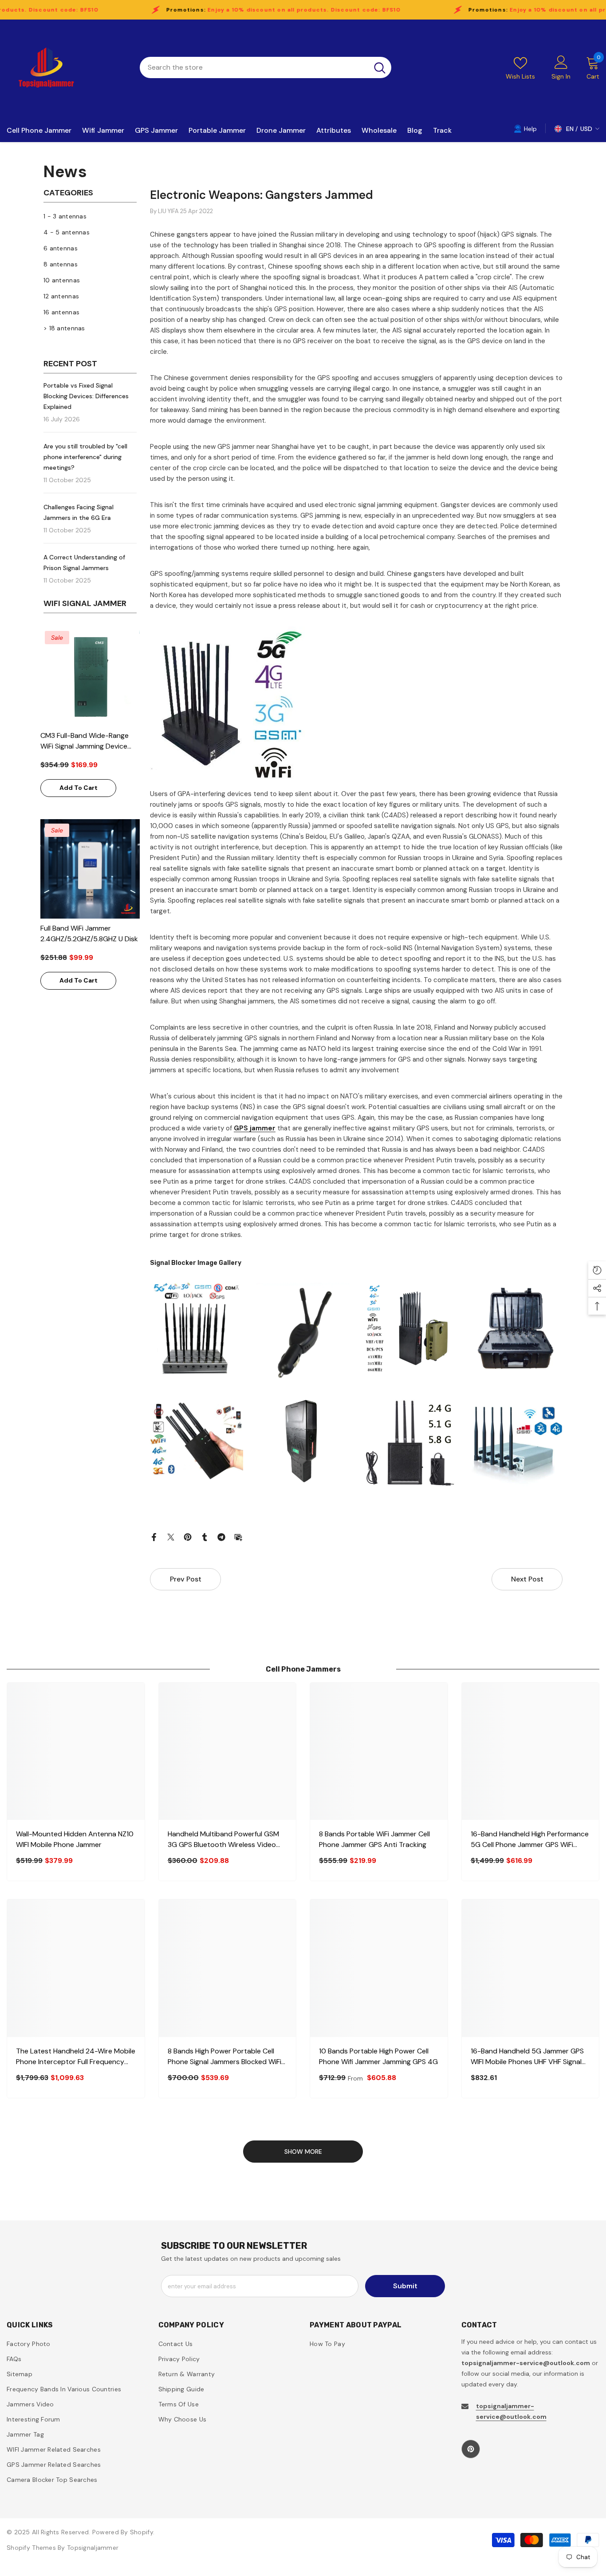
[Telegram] (221, 1537)
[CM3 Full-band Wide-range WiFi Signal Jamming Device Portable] (90, 676)
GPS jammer (255, 1128)
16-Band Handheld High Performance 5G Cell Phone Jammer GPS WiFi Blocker (530, 1840)
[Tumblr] (205, 1537)
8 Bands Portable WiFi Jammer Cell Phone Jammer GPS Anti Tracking (374, 1839)
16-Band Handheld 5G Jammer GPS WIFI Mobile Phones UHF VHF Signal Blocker (527, 2057)
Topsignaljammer (93, 2548)
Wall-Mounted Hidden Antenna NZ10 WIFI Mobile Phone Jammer (75, 1839)
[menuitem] (90, 216)
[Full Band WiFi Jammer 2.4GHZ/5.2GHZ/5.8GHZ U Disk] (90, 869)
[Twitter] (171, 1537)
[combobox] (254, 67)
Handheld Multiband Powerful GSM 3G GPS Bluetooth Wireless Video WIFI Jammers (223, 1840)
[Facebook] (154, 1537)
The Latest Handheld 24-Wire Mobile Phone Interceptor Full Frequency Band (76, 2057)
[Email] (238, 1537)
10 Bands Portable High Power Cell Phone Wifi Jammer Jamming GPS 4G (378, 2056)
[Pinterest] (188, 1537)
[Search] (266, 67)
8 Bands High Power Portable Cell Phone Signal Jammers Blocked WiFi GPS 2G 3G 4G (224, 2057)
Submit (405, 2286)
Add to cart (79, 788)
